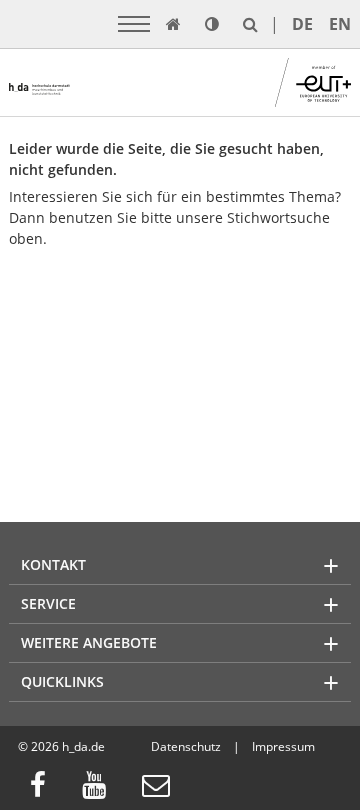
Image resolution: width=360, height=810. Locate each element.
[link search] (250, 24)
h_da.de (83, 746)
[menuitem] (44, 787)
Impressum (283, 746)
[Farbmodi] (212, 24)
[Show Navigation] (134, 24)
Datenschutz (186, 746)
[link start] (173, 24)
